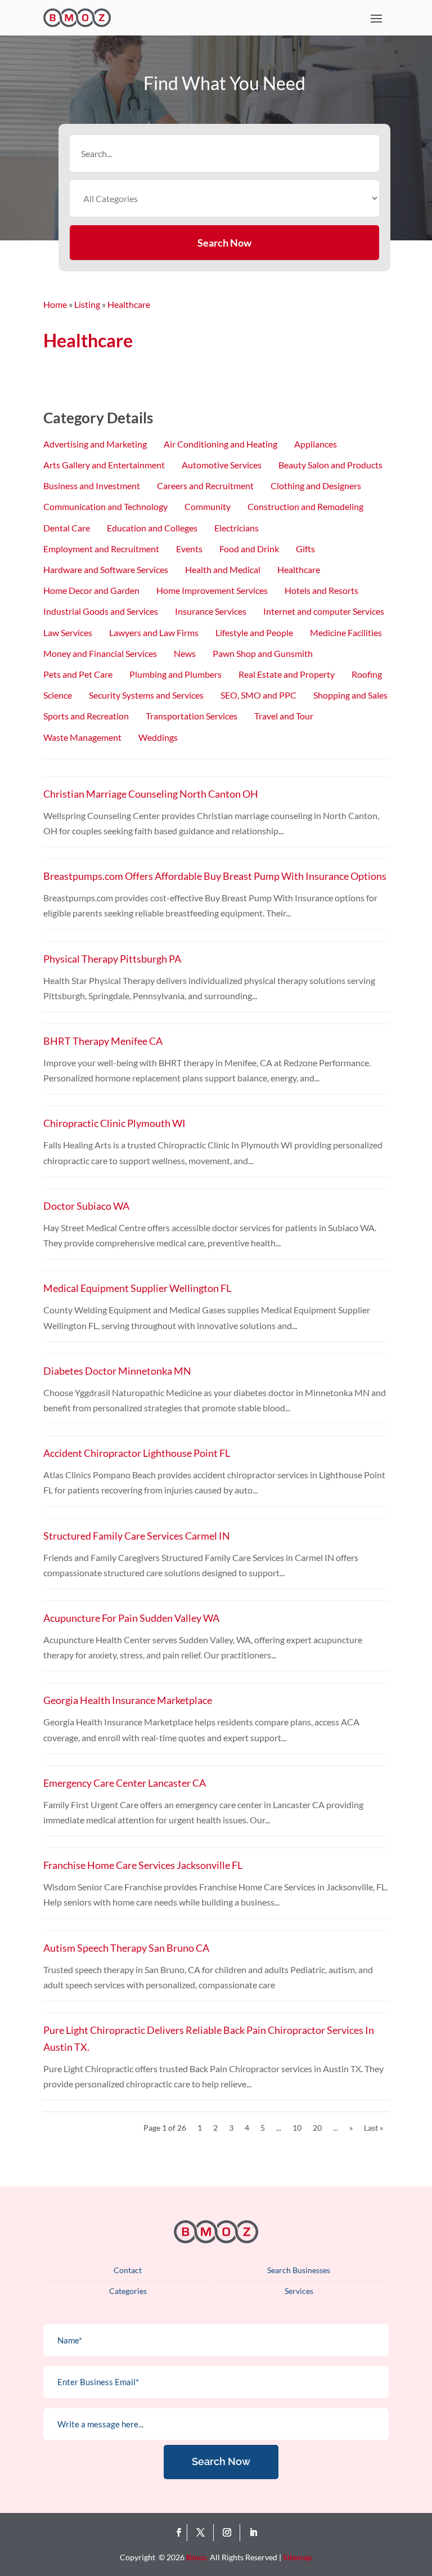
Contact (128, 2270)
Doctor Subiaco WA (86, 1206)
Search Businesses (299, 2270)
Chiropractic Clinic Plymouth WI (114, 1123)
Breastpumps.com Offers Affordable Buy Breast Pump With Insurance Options (215, 876)
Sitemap (297, 2557)
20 (317, 2128)
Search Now (224, 243)
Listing (87, 304)
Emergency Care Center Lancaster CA (125, 1783)
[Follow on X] (203, 2533)
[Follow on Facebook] (179, 2533)
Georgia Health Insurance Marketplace (128, 1700)
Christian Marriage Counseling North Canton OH (151, 794)
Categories (128, 2291)
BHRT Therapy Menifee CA (103, 1041)
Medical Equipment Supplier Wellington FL (137, 1288)
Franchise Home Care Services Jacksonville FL (143, 1865)
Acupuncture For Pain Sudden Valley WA (131, 1618)
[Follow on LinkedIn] (253, 2533)
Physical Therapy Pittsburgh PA (112, 959)
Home (55, 304)
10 (297, 2128)
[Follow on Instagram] (229, 2533)
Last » (373, 2128)
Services (299, 2291)
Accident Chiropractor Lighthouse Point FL (137, 1453)
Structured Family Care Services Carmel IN (137, 1536)
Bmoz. (197, 2557)
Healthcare (129, 304)
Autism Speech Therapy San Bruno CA (126, 1948)
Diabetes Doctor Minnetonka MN (117, 1371)
